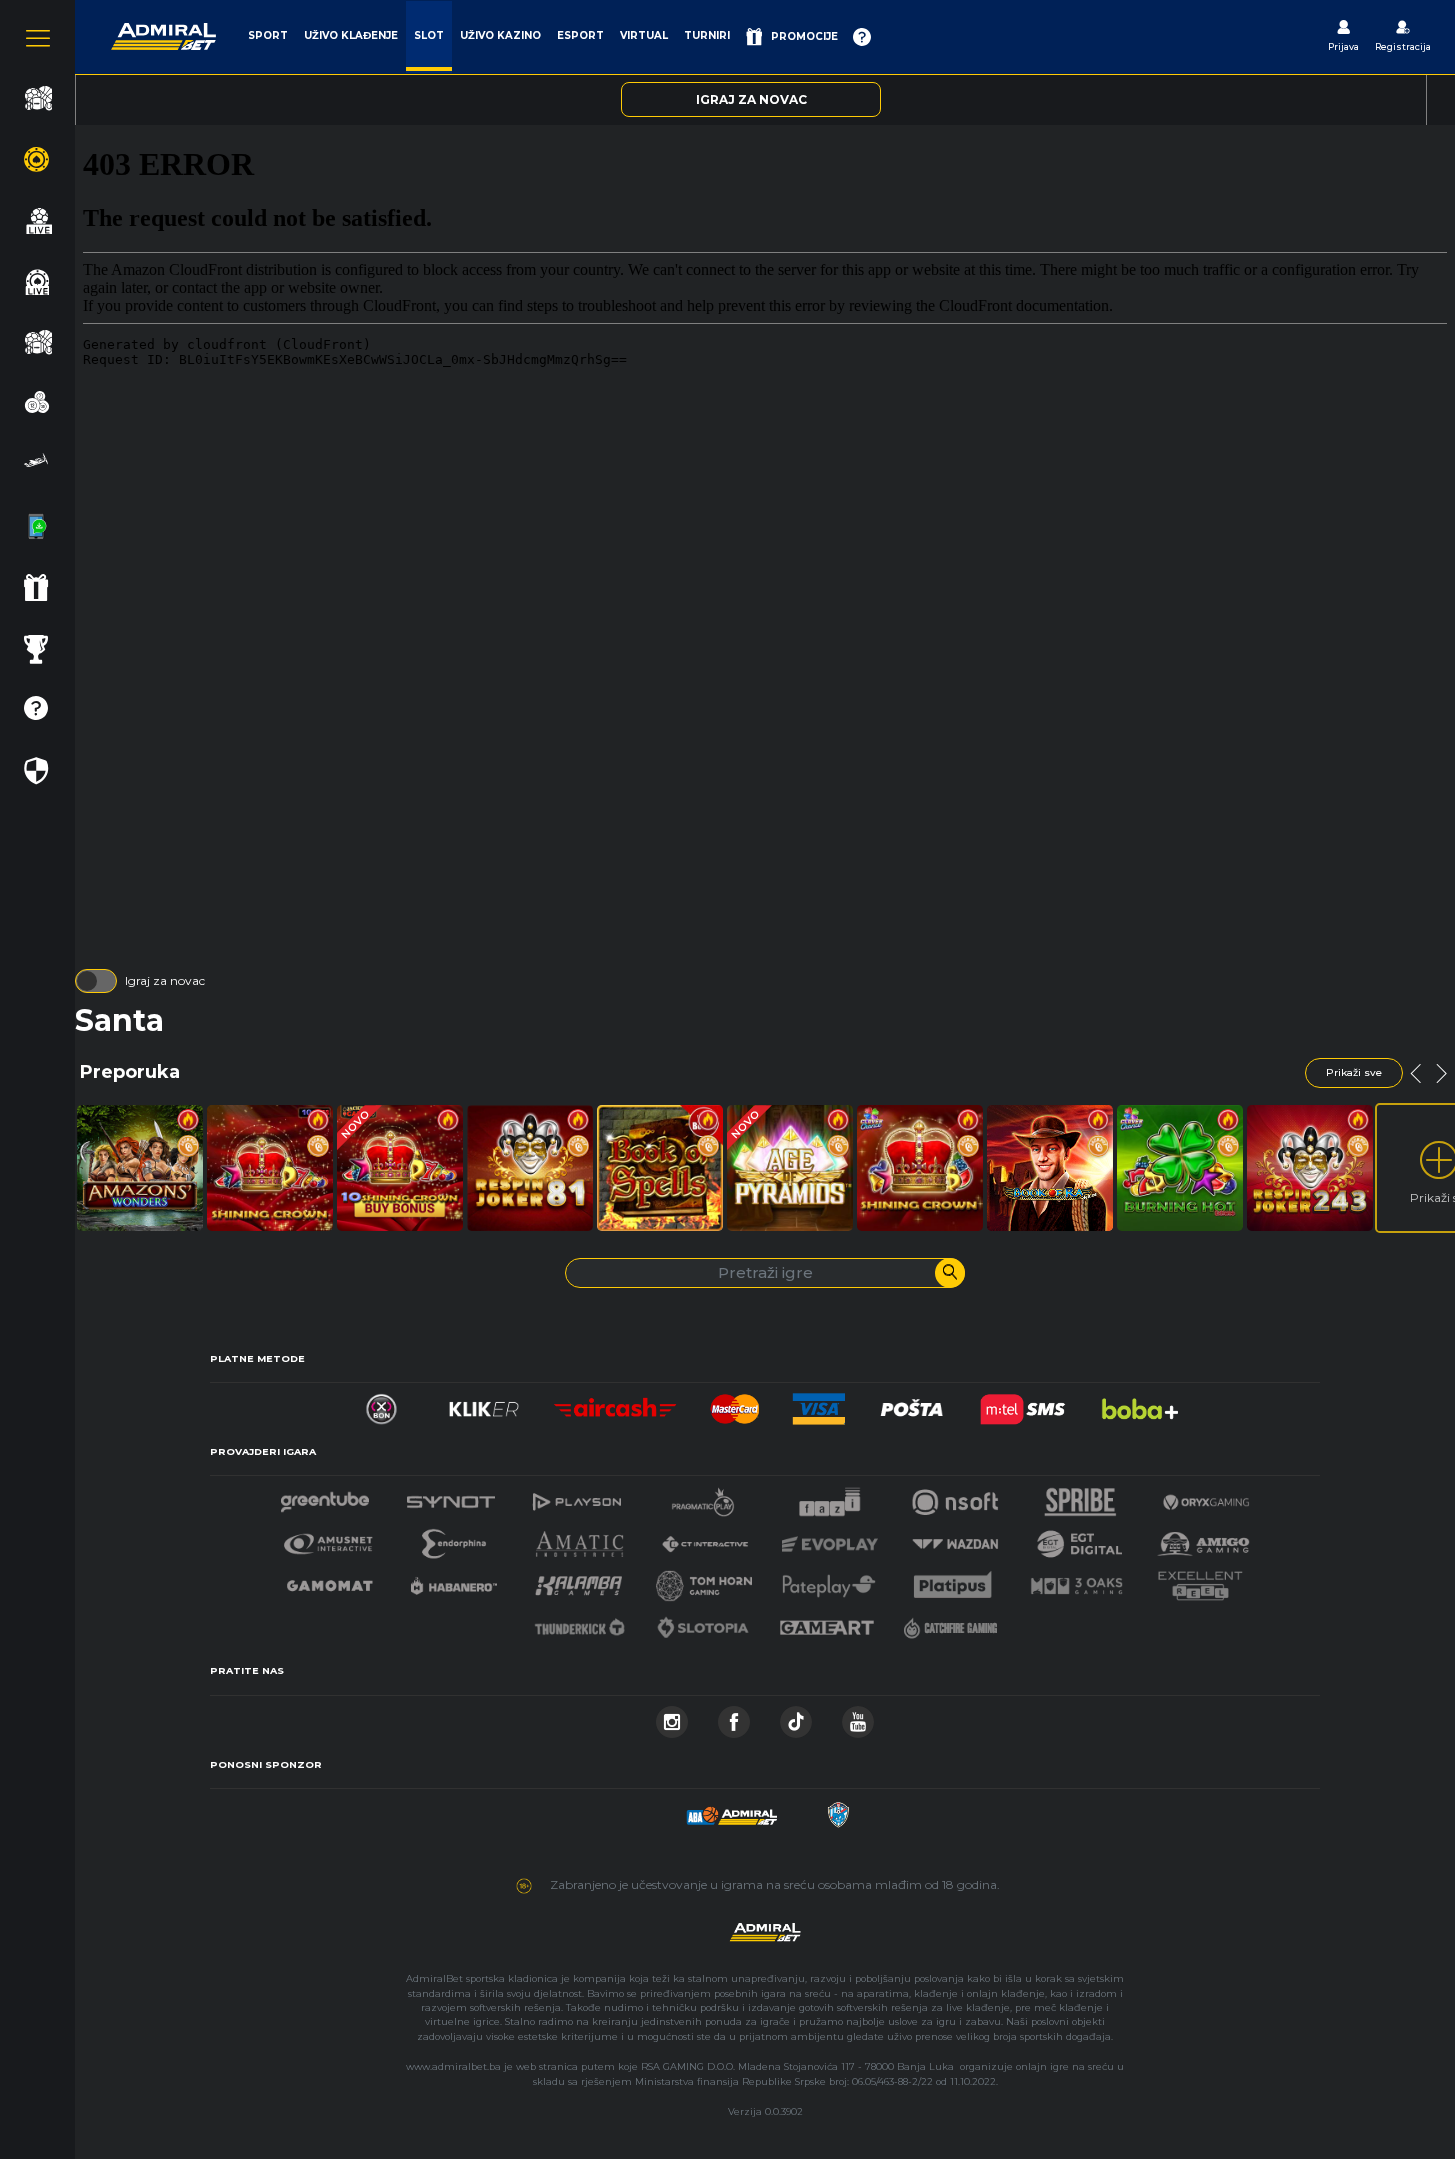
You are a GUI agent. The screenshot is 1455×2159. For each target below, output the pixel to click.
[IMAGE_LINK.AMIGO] (1203, 1538)
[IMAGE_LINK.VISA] (818, 1403)
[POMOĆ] (862, 37)
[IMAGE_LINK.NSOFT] (955, 1496)
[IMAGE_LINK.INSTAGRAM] (672, 1716)
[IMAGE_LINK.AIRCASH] (615, 1403)
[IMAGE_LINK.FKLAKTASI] (838, 1809)
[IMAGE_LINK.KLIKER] (484, 1403)
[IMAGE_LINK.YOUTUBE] (858, 1716)
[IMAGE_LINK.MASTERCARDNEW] (735, 1403)
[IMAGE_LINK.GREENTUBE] (325, 1496)
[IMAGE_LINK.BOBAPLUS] (1139, 1403)
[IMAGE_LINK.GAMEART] (827, 1622)
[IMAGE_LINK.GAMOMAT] (330, 1580)
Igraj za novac (165, 980)
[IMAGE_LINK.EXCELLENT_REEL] (1200, 1580)
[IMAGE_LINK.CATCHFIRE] (951, 1622)
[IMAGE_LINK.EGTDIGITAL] (1079, 1538)
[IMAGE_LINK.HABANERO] (454, 1580)
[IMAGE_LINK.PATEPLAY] (829, 1580)
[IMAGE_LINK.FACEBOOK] (734, 1716)
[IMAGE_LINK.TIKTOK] (796, 1716)
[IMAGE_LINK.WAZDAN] (955, 1538)
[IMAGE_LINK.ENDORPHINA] (454, 1538)
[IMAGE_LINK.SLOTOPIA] (703, 1622)
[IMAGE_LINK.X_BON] (381, 1403)
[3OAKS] (1077, 1580)
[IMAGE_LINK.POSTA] (912, 1403)
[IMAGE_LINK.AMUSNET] (328, 1538)
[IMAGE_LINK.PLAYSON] (577, 1496)
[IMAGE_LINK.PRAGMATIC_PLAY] (703, 1496)
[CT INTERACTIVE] (705, 1538)
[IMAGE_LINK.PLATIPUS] (953, 1580)
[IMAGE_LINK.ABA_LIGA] (732, 1809)
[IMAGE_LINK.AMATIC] (579, 1538)
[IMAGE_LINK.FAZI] (829, 1496)
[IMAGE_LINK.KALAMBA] (578, 1580)
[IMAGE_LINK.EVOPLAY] (830, 1538)
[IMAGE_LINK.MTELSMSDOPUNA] (1023, 1403)
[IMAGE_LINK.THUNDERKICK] (580, 1622)
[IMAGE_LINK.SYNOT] (451, 1496)
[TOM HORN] (704, 1580)
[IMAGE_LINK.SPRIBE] (1080, 1496)
